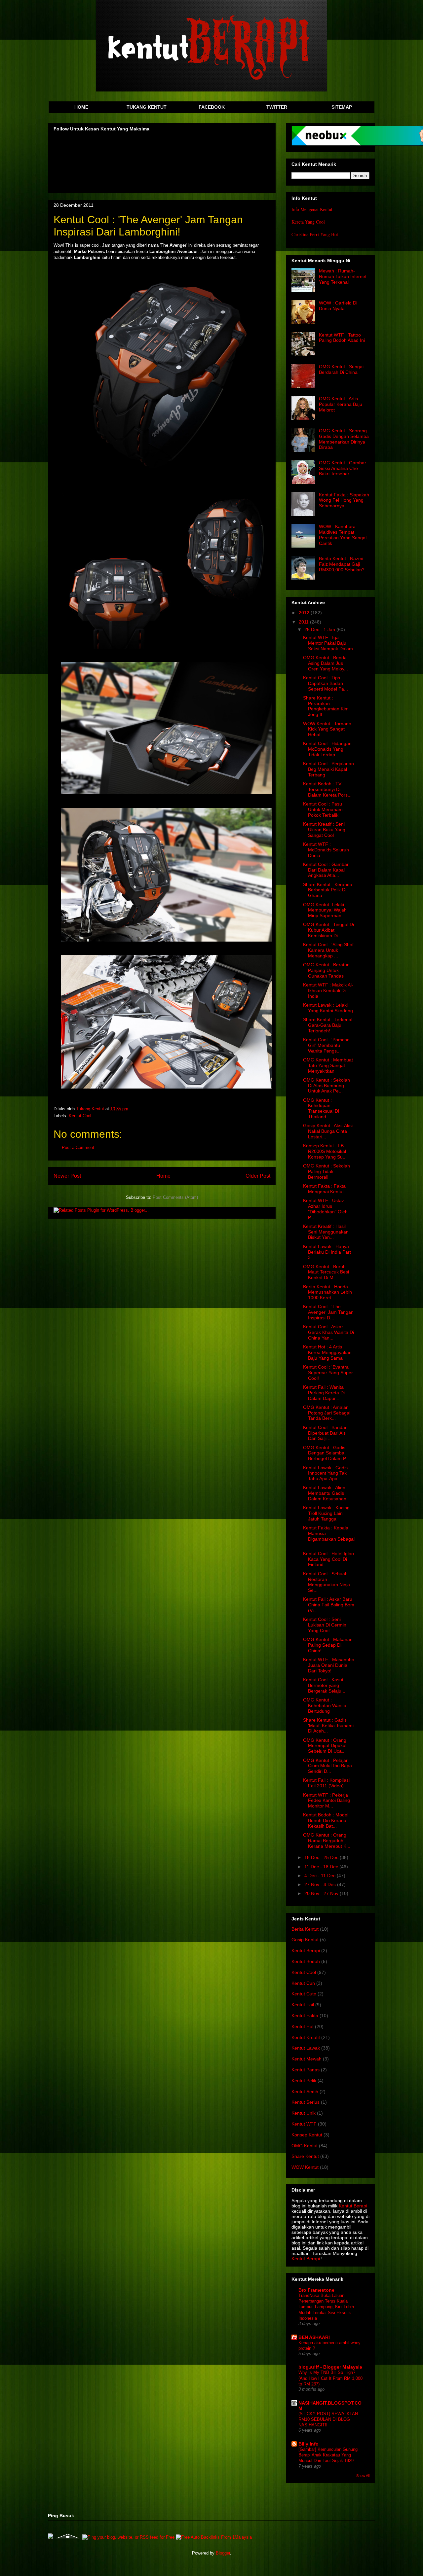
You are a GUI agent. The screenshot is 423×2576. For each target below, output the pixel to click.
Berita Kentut (305, 1929)
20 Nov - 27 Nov (322, 1893)
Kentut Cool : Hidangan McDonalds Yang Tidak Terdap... (327, 749)
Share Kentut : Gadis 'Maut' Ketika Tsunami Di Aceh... (328, 1726)
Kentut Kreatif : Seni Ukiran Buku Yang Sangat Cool (324, 830)
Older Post (258, 1176)
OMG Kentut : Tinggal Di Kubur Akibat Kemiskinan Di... (328, 930)
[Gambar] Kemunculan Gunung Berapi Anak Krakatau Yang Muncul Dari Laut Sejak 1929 (328, 2455)
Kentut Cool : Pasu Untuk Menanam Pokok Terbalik (323, 809)
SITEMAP (342, 107)
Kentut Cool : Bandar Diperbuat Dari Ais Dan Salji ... (325, 1433)
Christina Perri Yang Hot (315, 234)
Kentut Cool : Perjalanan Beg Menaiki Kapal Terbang (328, 769)
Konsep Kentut (307, 2135)
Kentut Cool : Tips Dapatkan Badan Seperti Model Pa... (326, 683)
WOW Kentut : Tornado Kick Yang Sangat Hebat (327, 729)
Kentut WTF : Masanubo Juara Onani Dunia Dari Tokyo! (329, 1665)
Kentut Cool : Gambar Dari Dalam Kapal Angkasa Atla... (326, 870)
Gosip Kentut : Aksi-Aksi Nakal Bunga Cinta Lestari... (328, 1131)
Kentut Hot (303, 2026)
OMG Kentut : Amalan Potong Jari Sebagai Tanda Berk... (327, 1413)
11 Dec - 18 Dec (322, 1867)
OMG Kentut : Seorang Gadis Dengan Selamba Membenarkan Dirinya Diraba (344, 439)
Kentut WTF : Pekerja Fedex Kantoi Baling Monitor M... (327, 1801)
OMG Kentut (305, 2146)
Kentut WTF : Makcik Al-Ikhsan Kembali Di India (328, 990)
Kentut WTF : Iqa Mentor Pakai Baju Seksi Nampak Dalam (328, 643)
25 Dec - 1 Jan (320, 629)
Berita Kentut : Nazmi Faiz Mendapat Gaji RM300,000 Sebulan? (342, 564)
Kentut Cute (304, 1994)
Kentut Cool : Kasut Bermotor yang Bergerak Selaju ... (325, 1685)
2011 (304, 622)
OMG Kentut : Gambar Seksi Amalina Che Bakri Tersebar (343, 468)
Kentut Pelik (304, 2081)
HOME (81, 107)
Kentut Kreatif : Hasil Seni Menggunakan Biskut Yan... (326, 1232)
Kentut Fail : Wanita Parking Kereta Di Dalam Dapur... (324, 1393)
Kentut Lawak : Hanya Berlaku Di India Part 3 (327, 1252)
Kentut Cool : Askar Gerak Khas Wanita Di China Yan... (328, 1332)
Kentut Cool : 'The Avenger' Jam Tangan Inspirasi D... (328, 1312)
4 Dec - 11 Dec (321, 1876)
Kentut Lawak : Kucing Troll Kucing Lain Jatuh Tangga (326, 1513)
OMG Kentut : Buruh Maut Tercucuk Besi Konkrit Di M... (326, 1272)
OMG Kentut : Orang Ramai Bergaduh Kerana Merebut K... (327, 1841)
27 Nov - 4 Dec (321, 1884)
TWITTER (277, 107)
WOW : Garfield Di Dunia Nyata (338, 306)
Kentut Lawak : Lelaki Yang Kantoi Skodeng (328, 1008)
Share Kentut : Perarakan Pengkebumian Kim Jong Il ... (326, 706)
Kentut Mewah (307, 2059)
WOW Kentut (305, 2167)
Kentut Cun (303, 1983)
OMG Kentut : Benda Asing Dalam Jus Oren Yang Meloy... (326, 663)
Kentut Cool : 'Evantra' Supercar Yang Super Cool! (328, 1373)
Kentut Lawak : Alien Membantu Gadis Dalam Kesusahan (325, 1493)
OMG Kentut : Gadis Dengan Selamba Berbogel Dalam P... (326, 1453)
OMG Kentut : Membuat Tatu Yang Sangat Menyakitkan (328, 1065)
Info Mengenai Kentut (312, 209)
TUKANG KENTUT (147, 107)
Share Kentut (305, 2156)
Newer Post (67, 1176)
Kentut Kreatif (306, 2037)
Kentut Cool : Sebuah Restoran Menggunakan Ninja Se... (327, 1582)
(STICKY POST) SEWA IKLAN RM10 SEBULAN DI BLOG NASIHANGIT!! (328, 2419)
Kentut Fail (303, 2005)
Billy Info (308, 2444)
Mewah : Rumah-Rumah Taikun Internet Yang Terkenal (343, 276)
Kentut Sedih (305, 2092)
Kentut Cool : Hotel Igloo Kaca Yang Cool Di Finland (328, 1559)
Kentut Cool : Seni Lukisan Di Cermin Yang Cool (325, 1625)
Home (163, 1176)
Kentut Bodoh (306, 1961)
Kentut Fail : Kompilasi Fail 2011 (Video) (326, 1783)
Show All (363, 2476)
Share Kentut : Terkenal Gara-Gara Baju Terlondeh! (328, 1025)
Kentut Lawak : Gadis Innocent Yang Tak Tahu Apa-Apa (325, 1473)
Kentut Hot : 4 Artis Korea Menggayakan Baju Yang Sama (327, 1352)
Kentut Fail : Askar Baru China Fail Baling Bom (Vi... (329, 1605)
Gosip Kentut (305, 1940)
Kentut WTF (304, 2124)
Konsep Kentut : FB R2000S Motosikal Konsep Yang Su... (325, 1151)
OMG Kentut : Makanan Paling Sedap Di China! (328, 1645)
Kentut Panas (306, 2070)
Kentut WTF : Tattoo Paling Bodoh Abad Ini (342, 338)
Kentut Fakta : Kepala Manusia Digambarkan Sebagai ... (329, 1536)
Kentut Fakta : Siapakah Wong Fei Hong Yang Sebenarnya (344, 500)
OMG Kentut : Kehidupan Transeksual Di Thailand (321, 1108)
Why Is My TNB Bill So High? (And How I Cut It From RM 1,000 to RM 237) (330, 2378)
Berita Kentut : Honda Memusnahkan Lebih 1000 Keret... (327, 1292)
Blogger (223, 2553)
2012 (305, 613)
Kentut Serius (306, 2102)
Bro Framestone (316, 2290)
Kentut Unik (304, 2113)
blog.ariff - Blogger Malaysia (330, 2367)
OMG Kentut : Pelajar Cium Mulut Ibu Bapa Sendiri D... (327, 1766)
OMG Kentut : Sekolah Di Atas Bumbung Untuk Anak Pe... (327, 1086)
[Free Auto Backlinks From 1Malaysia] (214, 2537)
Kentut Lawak (306, 2048)
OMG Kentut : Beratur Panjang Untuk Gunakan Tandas (326, 970)
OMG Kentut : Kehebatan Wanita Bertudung (325, 1705)
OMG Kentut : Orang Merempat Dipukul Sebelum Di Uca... (325, 1746)
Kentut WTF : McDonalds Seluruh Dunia (326, 850)
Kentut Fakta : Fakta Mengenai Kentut (324, 1189)
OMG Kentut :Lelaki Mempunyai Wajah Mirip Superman (325, 910)
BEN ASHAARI (314, 2337)
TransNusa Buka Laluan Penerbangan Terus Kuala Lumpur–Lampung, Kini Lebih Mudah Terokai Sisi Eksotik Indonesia (326, 2307)
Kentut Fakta (305, 2016)
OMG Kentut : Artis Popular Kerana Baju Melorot (341, 404)
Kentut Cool (80, 1116)
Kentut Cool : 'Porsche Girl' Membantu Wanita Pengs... (326, 1045)
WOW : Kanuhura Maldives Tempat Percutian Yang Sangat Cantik (343, 535)
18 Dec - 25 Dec (322, 1857)
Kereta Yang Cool (308, 222)
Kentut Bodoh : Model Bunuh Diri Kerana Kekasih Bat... (326, 1820)
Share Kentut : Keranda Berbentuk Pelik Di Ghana (328, 890)
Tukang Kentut (91, 1109)
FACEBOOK (212, 107)
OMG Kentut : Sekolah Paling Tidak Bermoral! (327, 1171)
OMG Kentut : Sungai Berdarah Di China (341, 369)
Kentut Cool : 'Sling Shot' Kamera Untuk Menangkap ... (329, 950)
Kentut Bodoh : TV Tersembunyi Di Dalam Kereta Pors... (327, 789)
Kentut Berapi (306, 1950)
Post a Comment (78, 1147)
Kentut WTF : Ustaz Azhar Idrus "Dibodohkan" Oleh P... (325, 1209)
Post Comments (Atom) (175, 1197)
